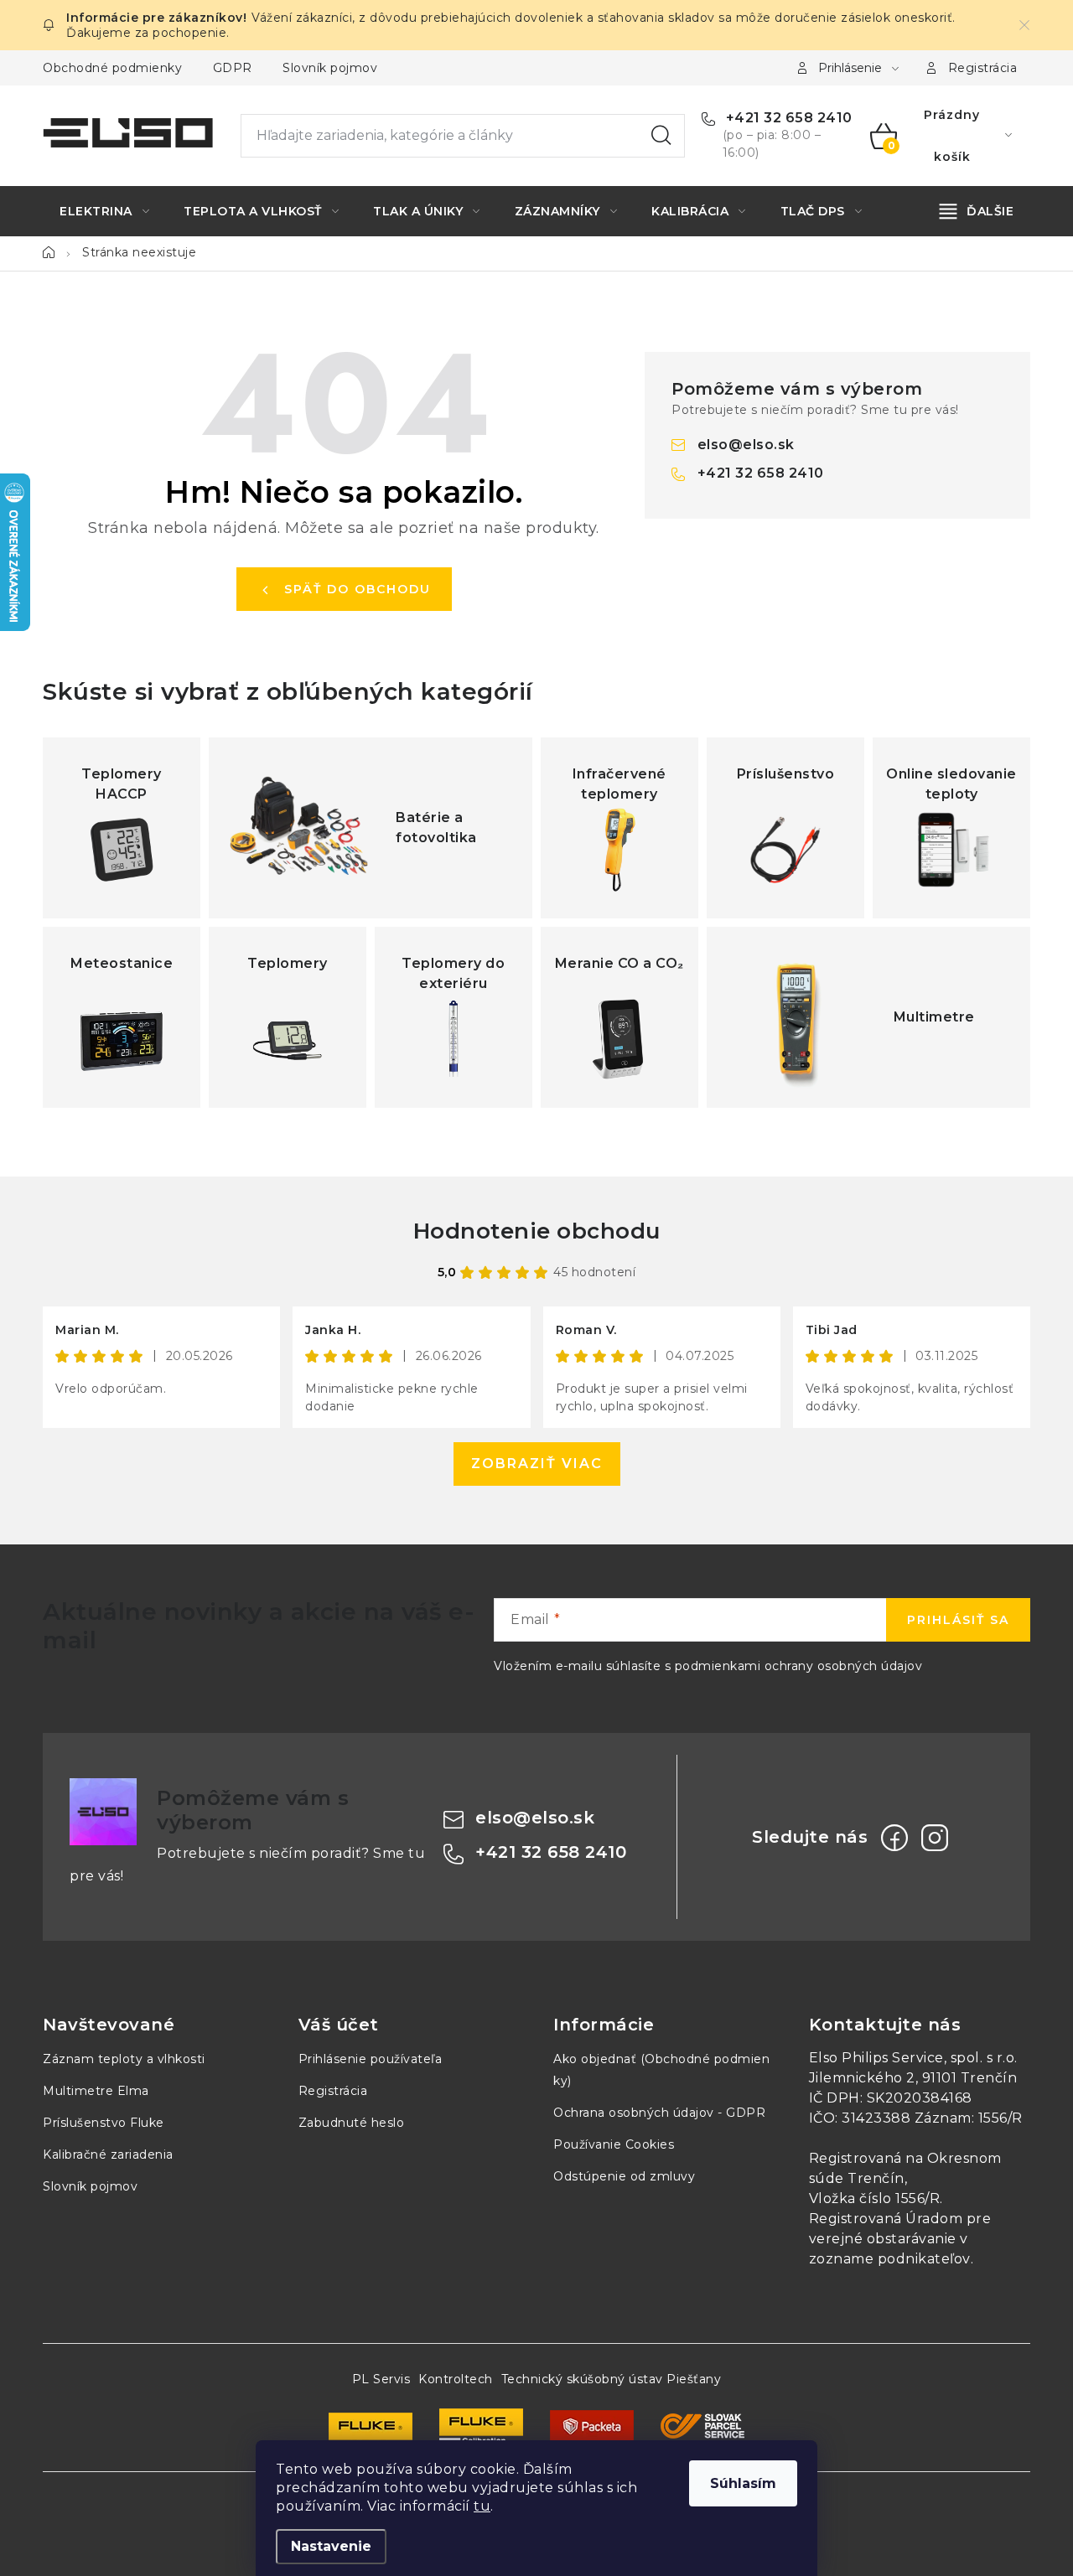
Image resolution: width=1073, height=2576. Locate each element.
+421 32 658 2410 (787, 118)
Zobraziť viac (537, 1464)
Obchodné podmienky (112, 68)
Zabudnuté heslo (352, 2123)
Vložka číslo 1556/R (875, 2198)
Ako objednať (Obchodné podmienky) (661, 2070)
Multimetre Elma (96, 2091)
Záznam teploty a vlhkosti (124, 2059)
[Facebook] (894, 1838)
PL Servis (381, 2379)
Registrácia (983, 68)
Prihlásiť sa (958, 1620)
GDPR (233, 68)
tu (482, 2506)
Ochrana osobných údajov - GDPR (659, 2113)
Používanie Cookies (614, 2144)
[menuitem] (104, 211)
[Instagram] (935, 1838)
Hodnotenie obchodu (537, 1231)
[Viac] (977, 211)
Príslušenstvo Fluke (104, 2123)
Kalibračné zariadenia (108, 2154)
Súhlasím (743, 2483)
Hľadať (661, 136)
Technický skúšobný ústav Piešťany (612, 2379)
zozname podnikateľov (890, 2259)
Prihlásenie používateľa (371, 2059)
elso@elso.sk (746, 445)
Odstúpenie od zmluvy (624, 2176)
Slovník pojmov (330, 68)
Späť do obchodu (358, 589)
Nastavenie (331, 2546)
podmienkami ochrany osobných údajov (799, 1666)
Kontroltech (456, 2379)
